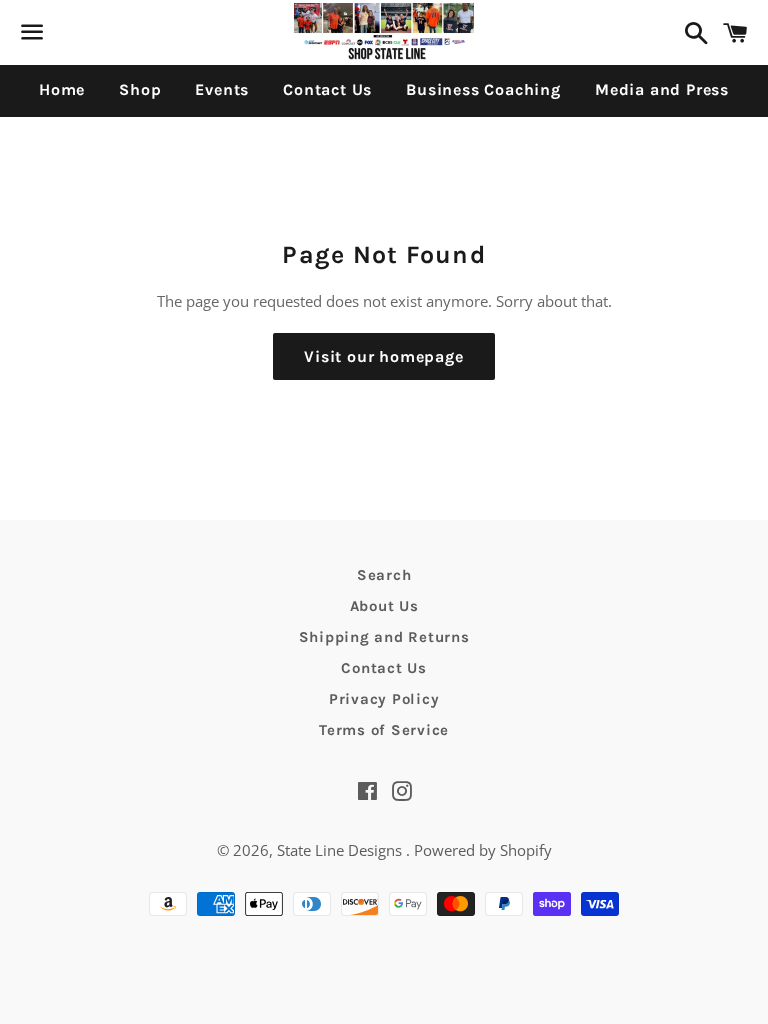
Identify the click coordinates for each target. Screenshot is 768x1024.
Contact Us (327, 89)
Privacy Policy (384, 699)
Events (222, 89)
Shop (140, 89)
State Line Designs (341, 850)
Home (62, 89)
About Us (384, 606)
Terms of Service (384, 730)
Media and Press (662, 89)
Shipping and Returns (384, 637)
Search (384, 575)
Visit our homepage (383, 356)
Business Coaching (483, 89)
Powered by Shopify (483, 850)
